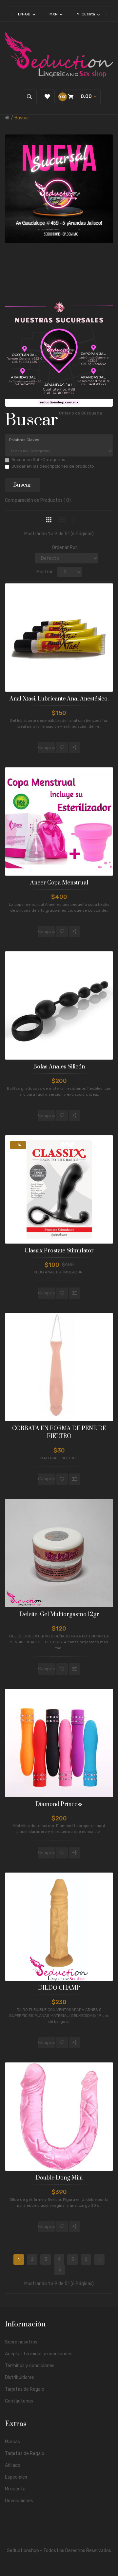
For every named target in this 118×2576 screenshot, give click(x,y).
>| (60, 2270)
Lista (62, 520)
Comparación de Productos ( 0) (38, 500)
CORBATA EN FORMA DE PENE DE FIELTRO (59, 1432)
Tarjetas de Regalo (25, 2389)
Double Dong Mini (59, 2178)
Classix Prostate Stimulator (59, 1251)
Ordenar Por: (65, 548)
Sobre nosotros (21, 2342)
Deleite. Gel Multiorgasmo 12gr (59, 1614)
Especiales (16, 2477)
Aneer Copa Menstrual (59, 883)
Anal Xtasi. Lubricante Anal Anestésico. (59, 699)
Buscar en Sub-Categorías (38, 460)
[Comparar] (75, 748)
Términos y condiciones (30, 2366)
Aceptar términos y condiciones (39, 2354)
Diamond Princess (59, 1804)
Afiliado (13, 2465)
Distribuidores (20, 2377)
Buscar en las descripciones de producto (53, 466)
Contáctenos (19, 2401)
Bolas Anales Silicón (59, 1067)
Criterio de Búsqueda (80, 413)
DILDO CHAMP (59, 1988)
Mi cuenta (15, 2489)
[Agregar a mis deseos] (62, 748)
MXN (54, 14)
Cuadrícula (49, 520)
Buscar (22, 118)
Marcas (12, 2442)
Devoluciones (19, 2501)
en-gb (25, 14)
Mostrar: (45, 572)
